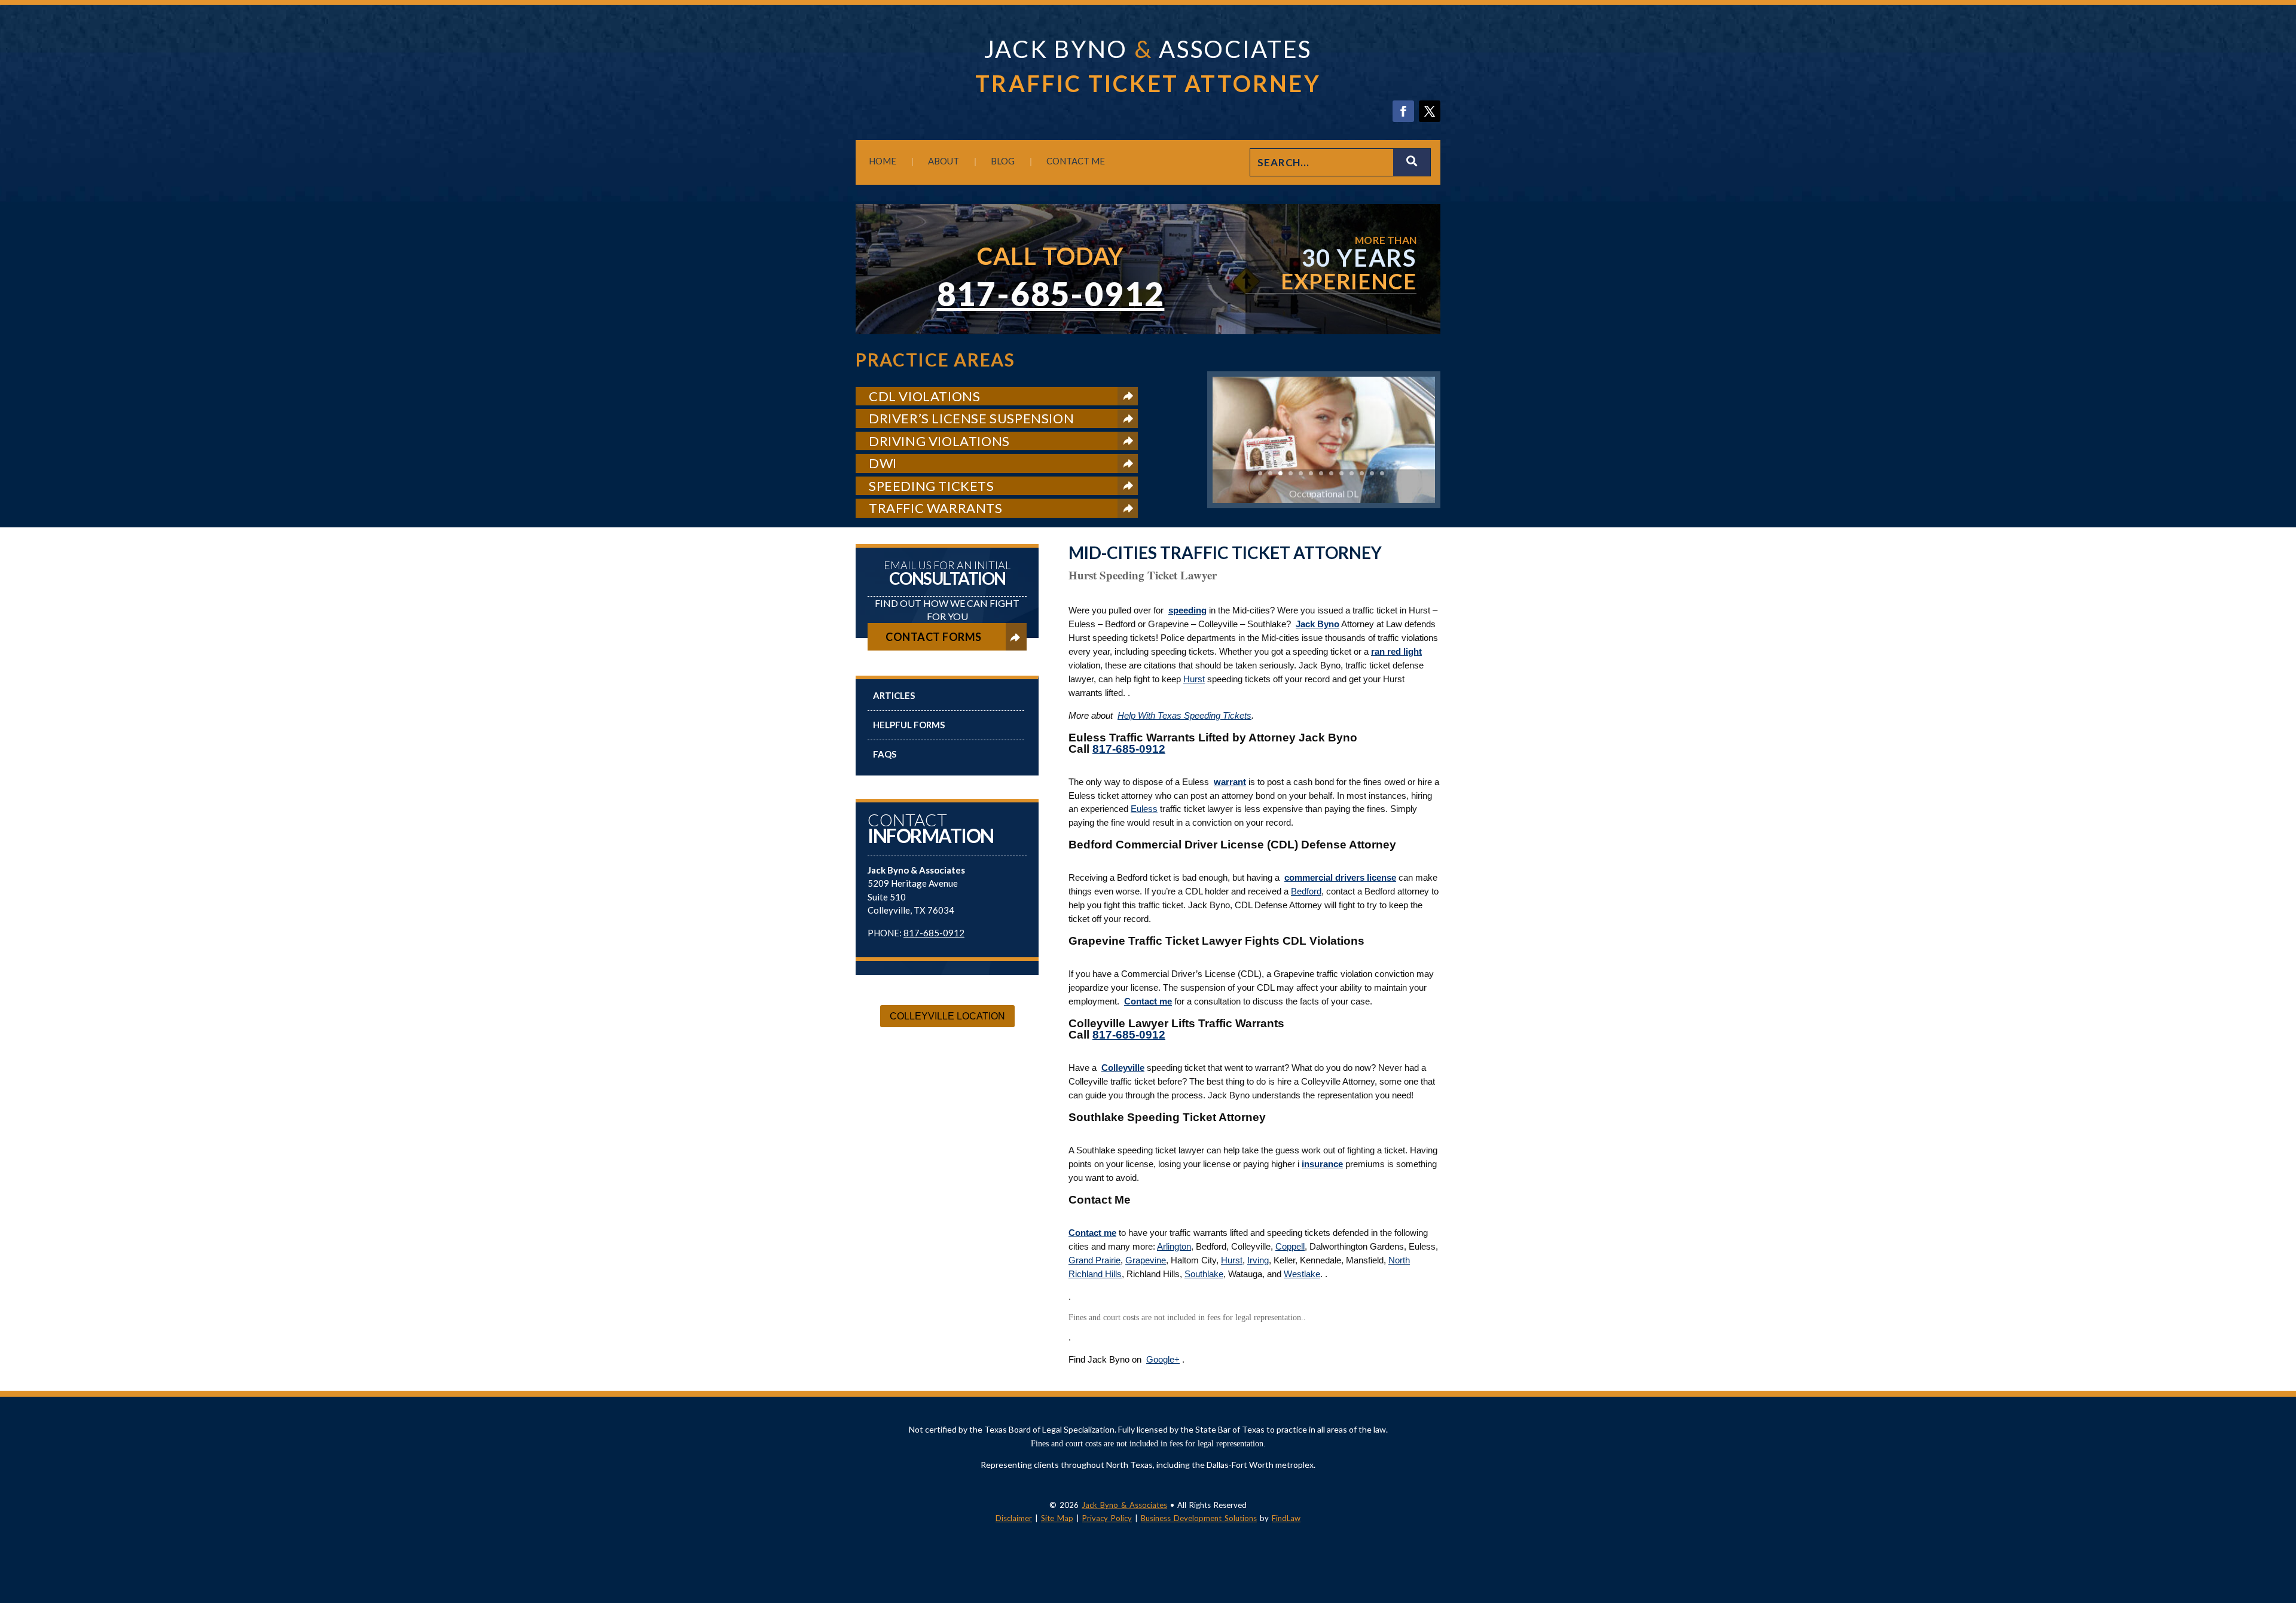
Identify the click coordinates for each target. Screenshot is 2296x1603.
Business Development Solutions (1199, 1518)
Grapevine (1146, 1260)
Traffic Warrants (936, 508)
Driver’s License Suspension (971, 418)
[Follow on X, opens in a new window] (1430, 111)
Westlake (1302, 1274)
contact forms (934, 637)
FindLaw (1286, 1518)
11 (1362, 473)
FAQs (885, 754)
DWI (883, 463)
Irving (1258, 1260)
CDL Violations (924, 396)
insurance (1322, 1164)
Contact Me (1076, 161)
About (944, 161)
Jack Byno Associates (1148, 49)
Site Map (1057, 1518)
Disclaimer (1014, 1518)
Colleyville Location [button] (947, 1016)
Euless (1144, 809)
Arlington (1174, 1246)
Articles (894, 695)
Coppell (1290, 1246)
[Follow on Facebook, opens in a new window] (1403, 111)
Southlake (1204, 1274)
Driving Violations (939, 441)
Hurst (1194, 679)
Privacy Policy (1107, 1518)
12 (1372, 473)
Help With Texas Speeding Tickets (1184, 715)
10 (1352, 473)
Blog (1003, 161)
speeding (1187, 610)
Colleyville (1123, 1068)
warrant (1230, 782)
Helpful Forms (909, 725)
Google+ (1163, 1359)
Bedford (1306, 891)
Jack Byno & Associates (1124, 1505)
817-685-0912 (1051, 294)
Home (883, 161)
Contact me (1148, 1001)
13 (1382, 473)
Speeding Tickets (932, 486)
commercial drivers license (1340, 877)
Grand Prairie (1094, 1260)
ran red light (1396, 651)
